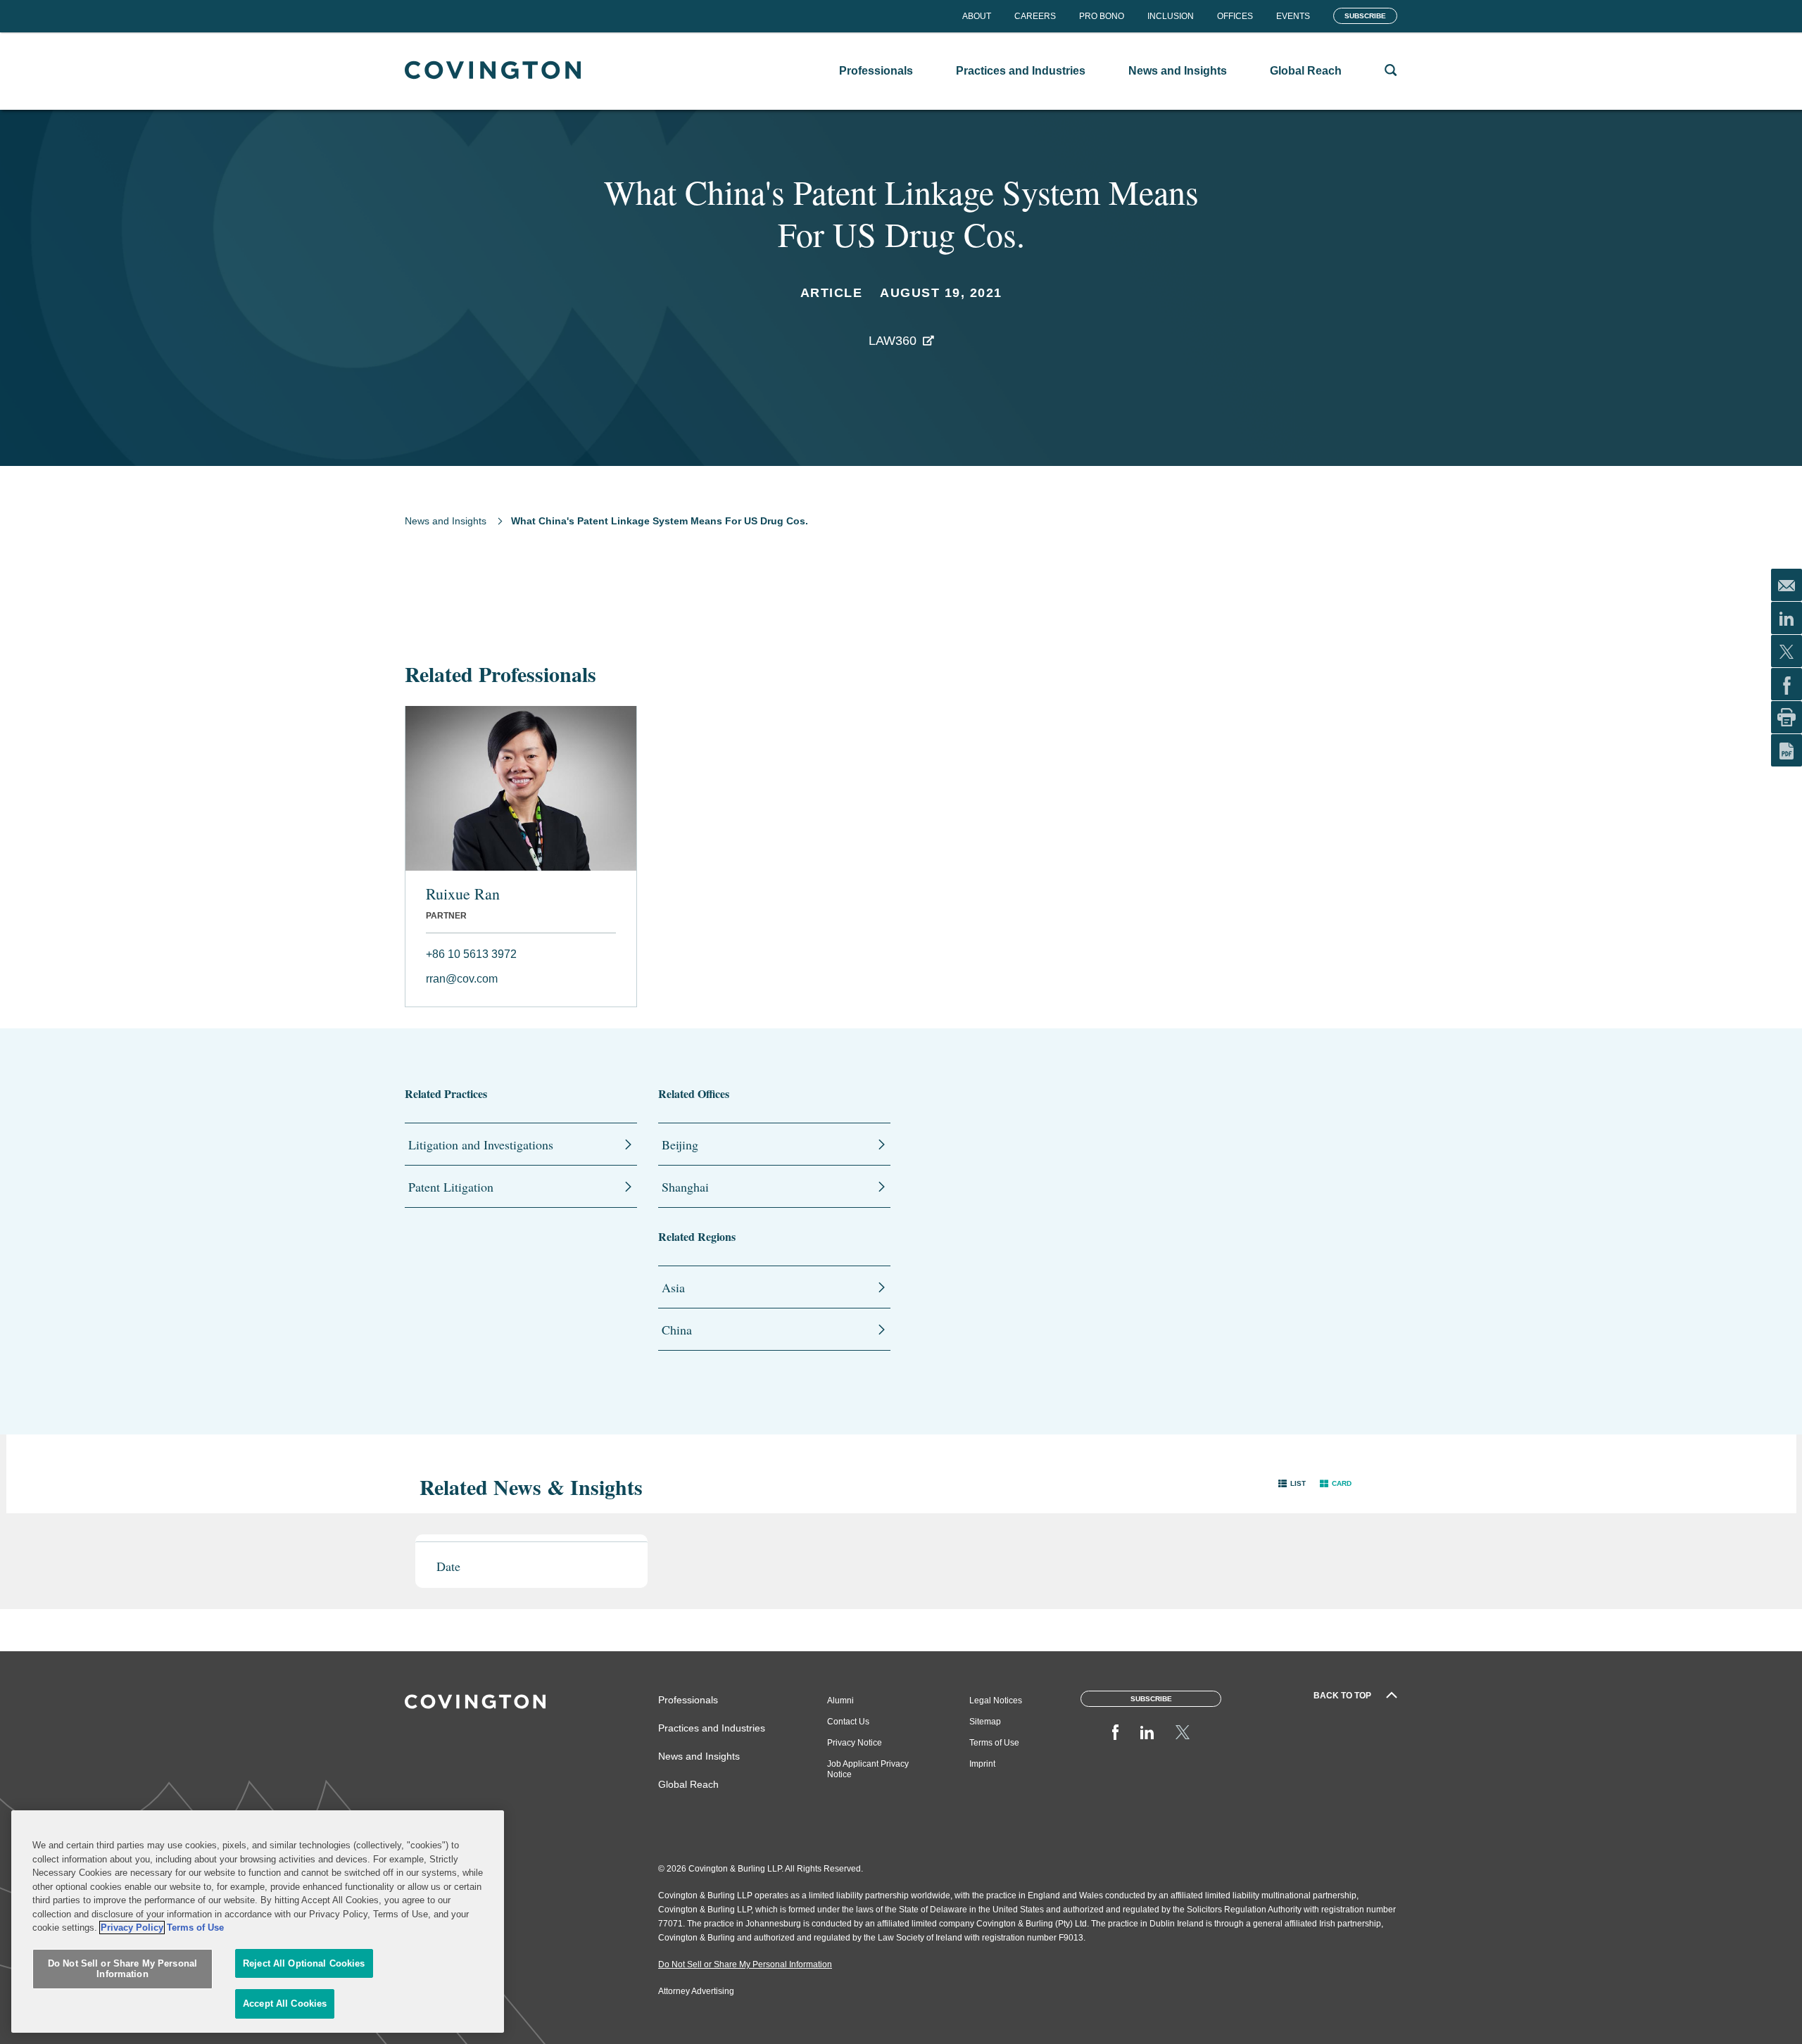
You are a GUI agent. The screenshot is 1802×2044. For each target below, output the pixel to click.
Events (1293, 16)
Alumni (840, 1701)
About (977, 16)
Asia (673, 1287)
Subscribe (1365, 16)
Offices (1235, 16)
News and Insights (446, 521)
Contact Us (848, 1722)
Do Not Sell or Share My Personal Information (122, 1969)
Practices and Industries (712, 1728)
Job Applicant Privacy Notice (868, 1769)
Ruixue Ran (463, 894)
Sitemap (985, 1722)
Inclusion (1171, 16)
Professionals (688, 1700)
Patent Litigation (451, 1187)
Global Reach (688, 1784)
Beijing (680, 1144)
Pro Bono (1102, 16)
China (677, 1330)
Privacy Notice (855, 1743)
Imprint (982, 1764)
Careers (1035, 16)
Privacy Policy (132, 1928)
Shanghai (685, 1187)
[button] (1292, 1483)
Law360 (893, 341)
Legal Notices (996, 1701)
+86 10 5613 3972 (471, 954)
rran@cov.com (462, 979)
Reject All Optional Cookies (304, 1963)
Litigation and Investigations (481, 1144)
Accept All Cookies (285, 2004)
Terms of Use (994, 1743)
